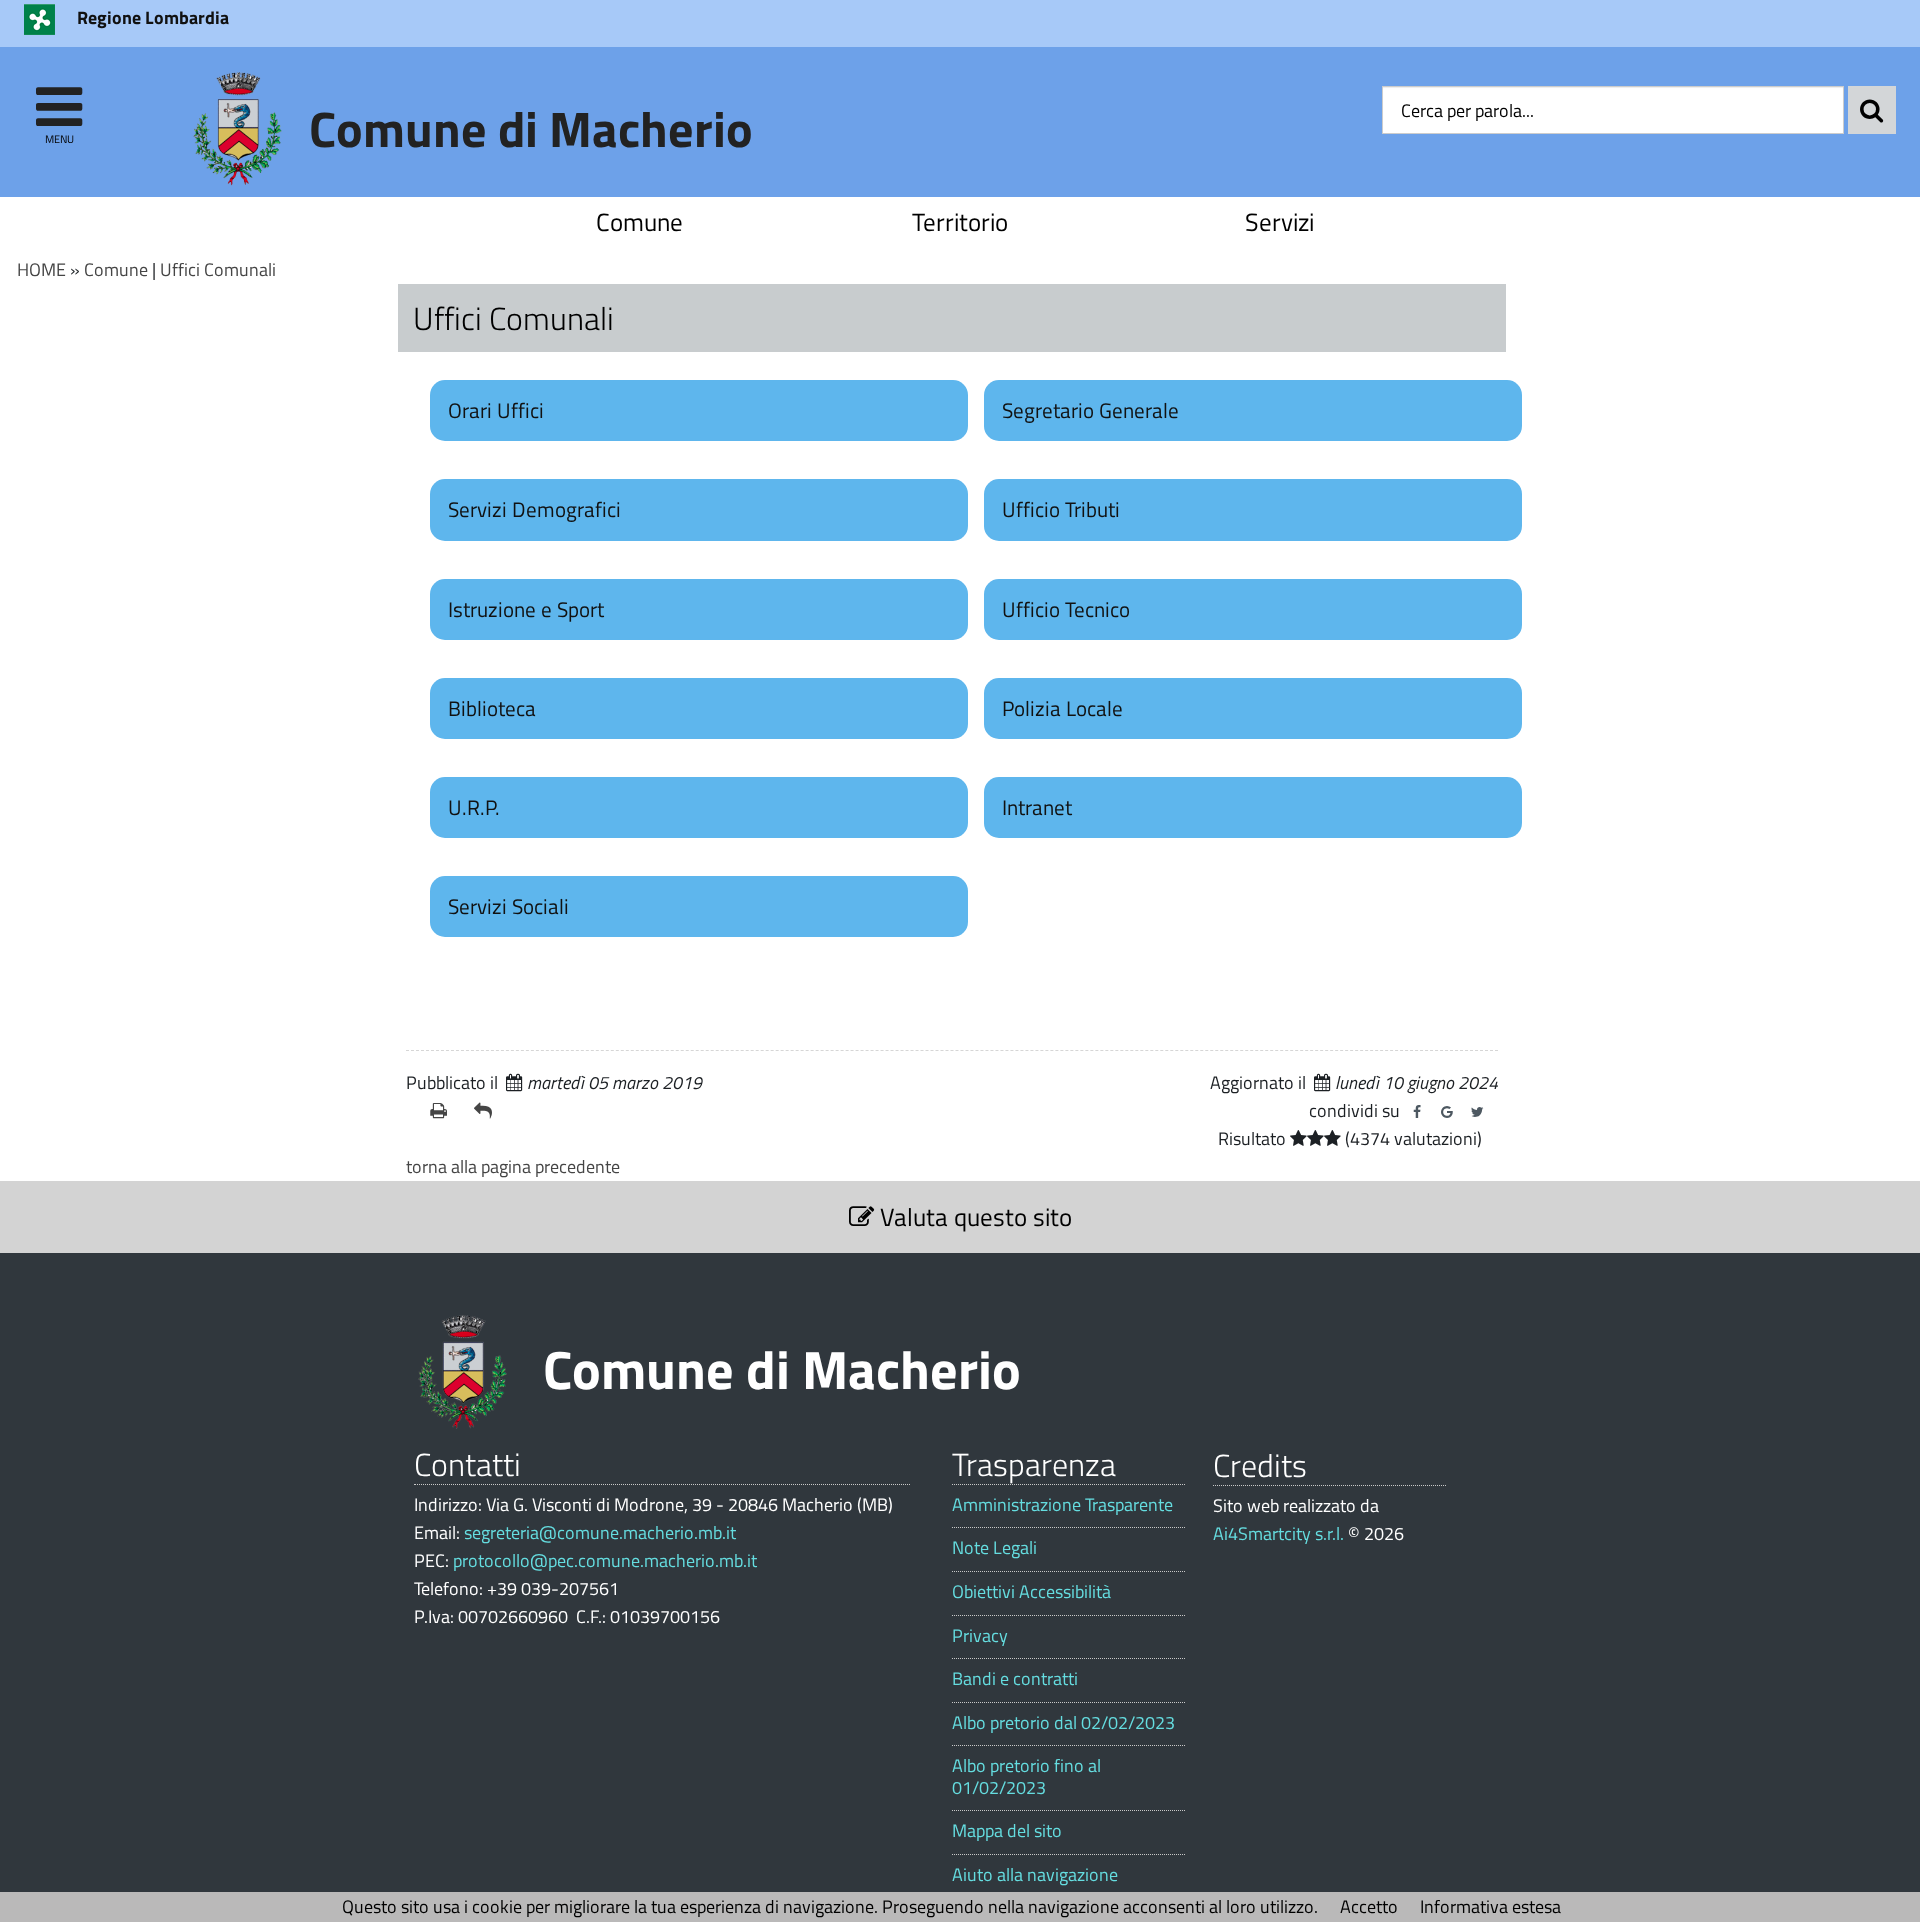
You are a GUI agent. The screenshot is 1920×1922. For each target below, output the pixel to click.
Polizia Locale (1062, 708)
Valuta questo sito (973, 1216)
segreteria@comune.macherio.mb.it (600, 1532)
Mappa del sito (1007, 1831)
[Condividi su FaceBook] (1417, 1112)
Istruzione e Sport (526, 609)
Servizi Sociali (508, 906)
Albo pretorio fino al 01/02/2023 (1026, 1776)
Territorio (960, 221)
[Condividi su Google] (1447, 1112)
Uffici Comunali (218, 269)
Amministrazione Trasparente (1062, 1505)
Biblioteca (492, 708)
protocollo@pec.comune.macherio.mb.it (605, 1560)
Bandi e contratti (1015, 1679)
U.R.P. (474, 807)
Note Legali (994, 1548)
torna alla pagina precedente (513, 1166)
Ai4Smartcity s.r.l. (1278, 1533)
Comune (639, 221)
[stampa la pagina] (444, 1111)
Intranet (1037, 807)
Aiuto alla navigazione (1035, 1875)
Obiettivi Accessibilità (1031, 1592)
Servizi (1279, 221)
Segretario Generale (1090, 410)
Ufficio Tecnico (1066, 609)
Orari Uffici (496, 410)
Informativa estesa (1490, 1906)
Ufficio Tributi (1061, 509)
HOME (41, 269)
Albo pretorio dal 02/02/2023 (1063, 1723)
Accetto (1369, 1906)
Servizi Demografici (534, 509)
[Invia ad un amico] (488, 1111)
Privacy (980, 1636)
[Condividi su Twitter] (1477, 1112)
